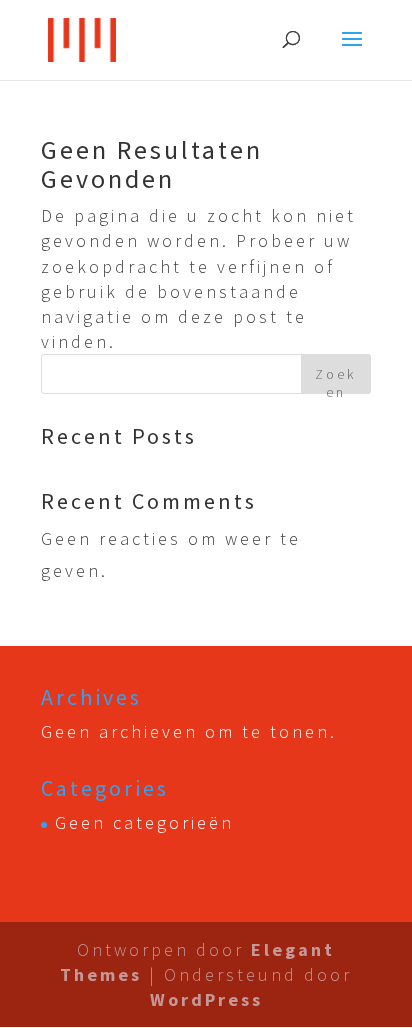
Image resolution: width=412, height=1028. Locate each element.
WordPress (206, 999)
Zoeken (335, 379)
